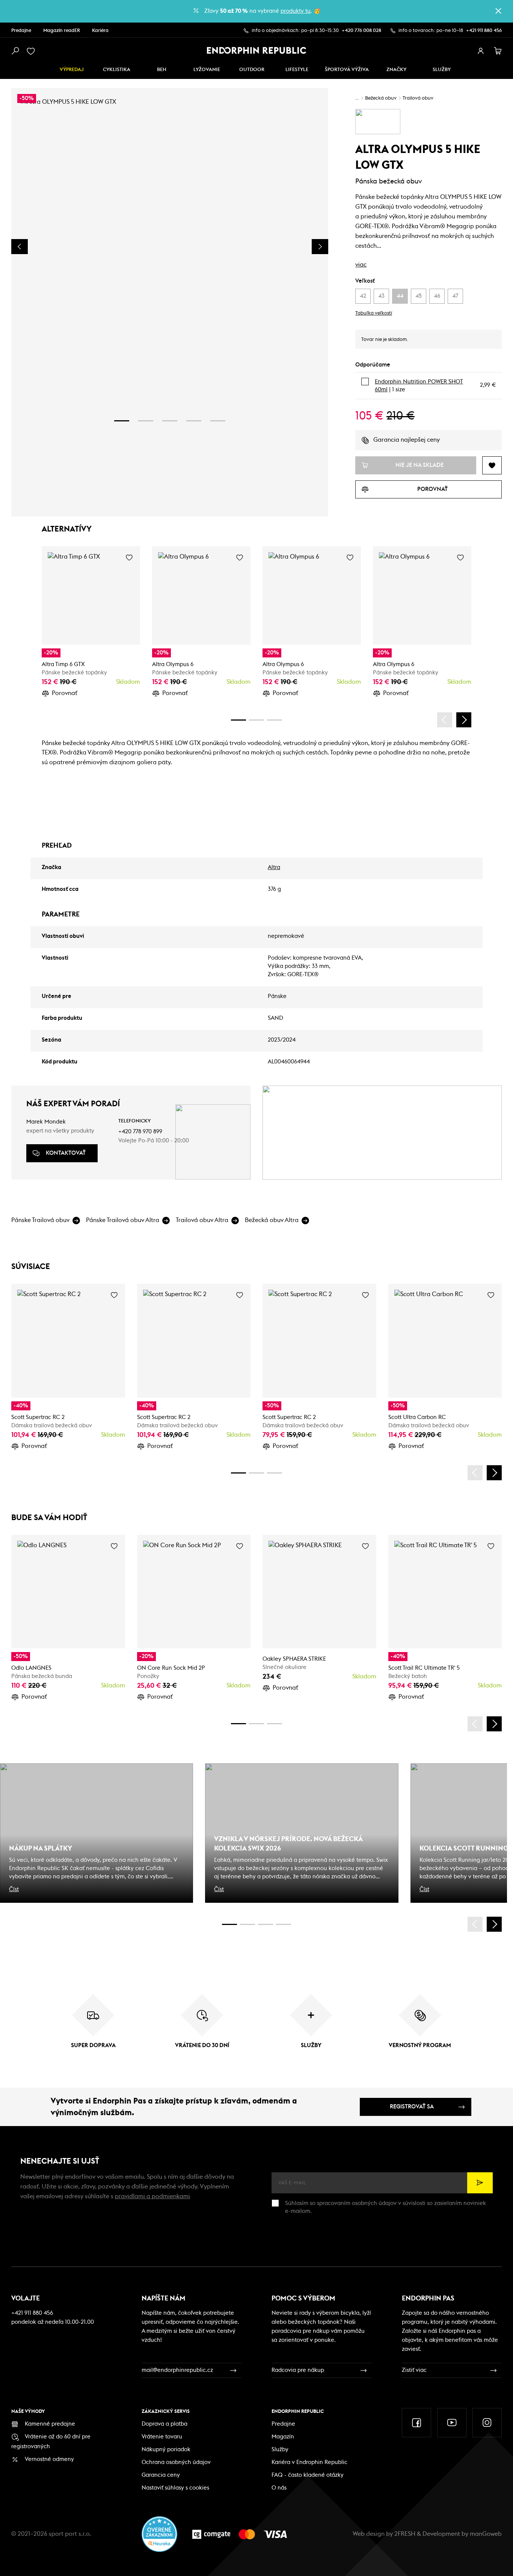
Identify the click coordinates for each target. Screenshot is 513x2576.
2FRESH (405, 2534)
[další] (464, 720)
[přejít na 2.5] (247, 1924)
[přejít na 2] (146, 421)
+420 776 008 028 (361, 31)
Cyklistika (117, 70)
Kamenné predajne (50, 2424)
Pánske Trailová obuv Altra (123, 1220)
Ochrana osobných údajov (176, 2462)
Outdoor (252, 70)
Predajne (21, 31)
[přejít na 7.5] (284, 1924)
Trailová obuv (418, 98)
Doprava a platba (164, 2424)
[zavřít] (498, 11)
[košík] (498, 51)
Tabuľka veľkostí (374, 313)
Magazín (283, 2437)
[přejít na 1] (122, 421)
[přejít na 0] (238, 720)
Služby (280, 2450)
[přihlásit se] (481, 51)
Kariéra (100, 31)
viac (361, 265)
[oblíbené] (32, 51)
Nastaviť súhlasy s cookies (175, 2488)
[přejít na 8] (275, 720)
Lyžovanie (207, 70)
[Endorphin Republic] (257, 50)
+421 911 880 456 (484, 31)
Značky (396, 70)
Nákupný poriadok (166, 2450)
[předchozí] (445, 720)
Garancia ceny (161, 2475)
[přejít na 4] (194, 421)
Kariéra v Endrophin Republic (309, 2462)
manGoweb (486, 2534)
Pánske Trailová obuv (40, 1220)
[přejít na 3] (170, 421)
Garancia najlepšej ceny (407, 440)
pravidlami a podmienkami (152, 2196)
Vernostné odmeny (49, 2459)
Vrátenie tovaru (162, 2437)
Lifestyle (297, 70)
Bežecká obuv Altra (272, 1220)
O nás (279, 2488)
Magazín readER (62, 31)
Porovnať (65, 693)
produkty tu (296, 11)
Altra (274, 867)
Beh (162, 70)
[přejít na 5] (218, 421)
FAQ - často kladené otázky (308, 2475)
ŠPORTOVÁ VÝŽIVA (347, 70)
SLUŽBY (442, 70)
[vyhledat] (15, 51)
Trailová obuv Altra (202, 1220)
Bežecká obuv (381, 98)
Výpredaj (72, 70)
